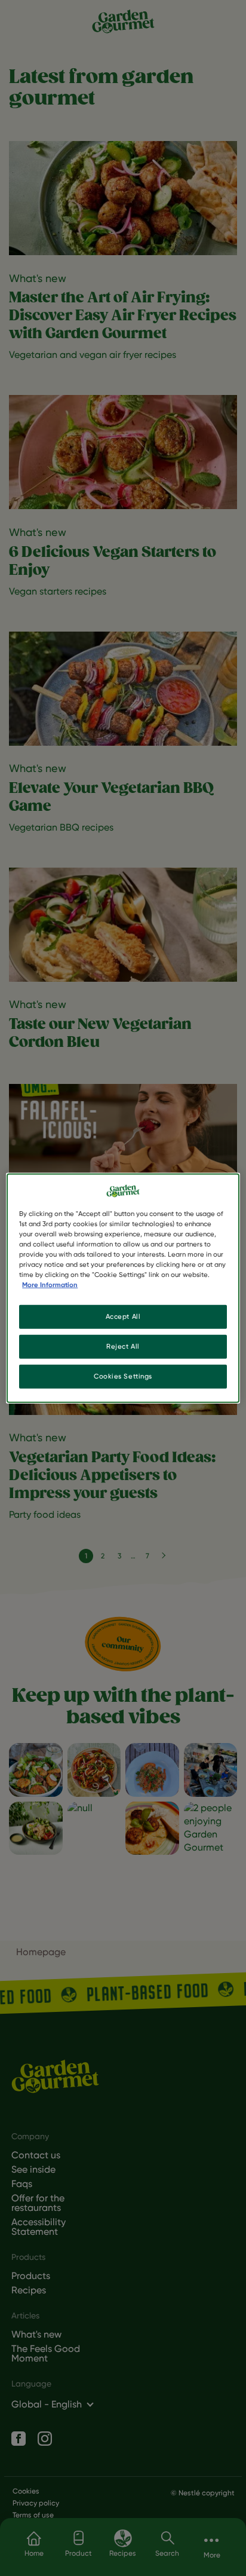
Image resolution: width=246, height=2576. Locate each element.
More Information (50, 1285)
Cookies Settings (123, 1376)
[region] (123, 1288)
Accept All (123, 1316)
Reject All (123, 1346)
